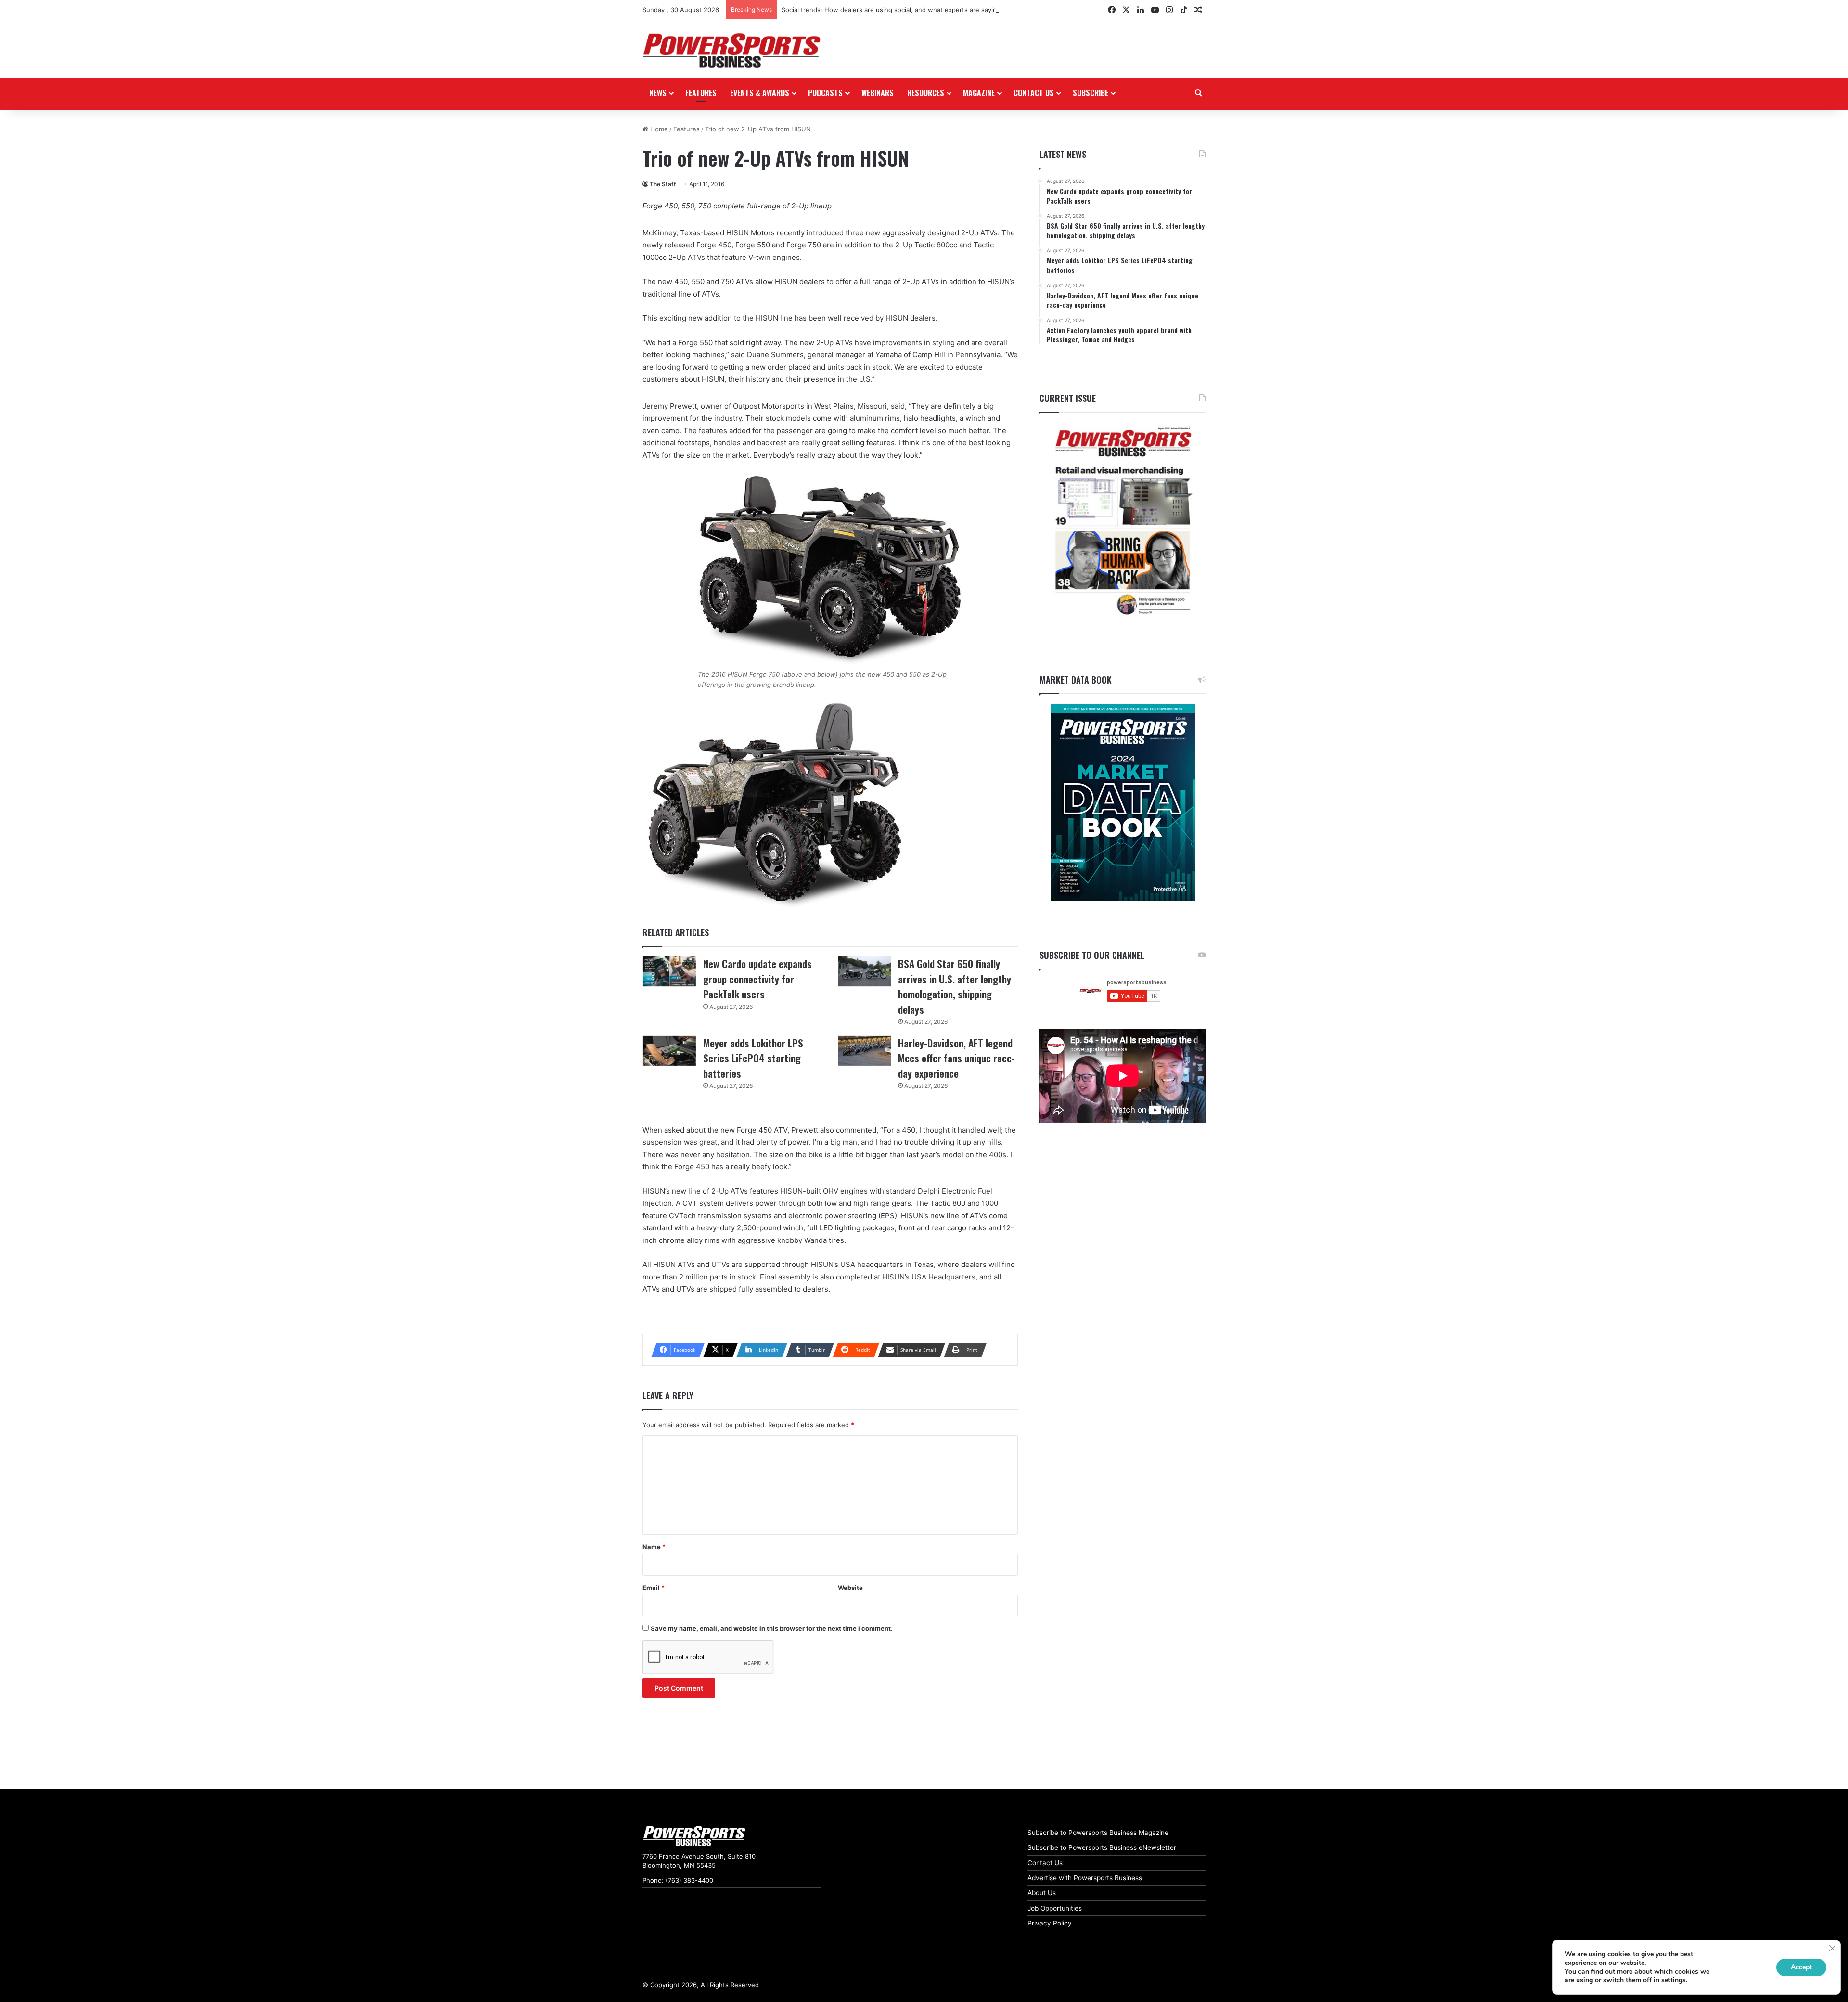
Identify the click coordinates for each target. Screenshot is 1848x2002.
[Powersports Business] (731, 51)
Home (658, 129)
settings (1674, 1980)
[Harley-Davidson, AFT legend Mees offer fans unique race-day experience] (864, 1051)
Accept (1801, 1967)
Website (850, 1588)
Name (654, 1547)
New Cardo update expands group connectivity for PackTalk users (757, 979)
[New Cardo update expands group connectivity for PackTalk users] (669, 971)
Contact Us (1045, 1863)
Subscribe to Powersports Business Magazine (1098, 1833)
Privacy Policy (1050, 1923)
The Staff (663, 184)
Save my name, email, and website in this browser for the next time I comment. (772, 1628)
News (658, 93)
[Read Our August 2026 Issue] (1123, 522)
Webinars (878, 93)
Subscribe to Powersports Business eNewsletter (1102, 1847)
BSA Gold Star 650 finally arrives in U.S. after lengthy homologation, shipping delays (955, 986)
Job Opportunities (1055, 1908)
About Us (1042, 1893)
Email (654, 1588)
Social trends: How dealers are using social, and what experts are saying (891, 10)
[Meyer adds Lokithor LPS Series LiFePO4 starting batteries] (669, 1051)
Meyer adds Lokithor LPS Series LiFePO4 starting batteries (753, 1058)
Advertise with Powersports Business (1085, 1878)
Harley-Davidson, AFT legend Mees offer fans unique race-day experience (956, 1058)
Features (701, 93)
